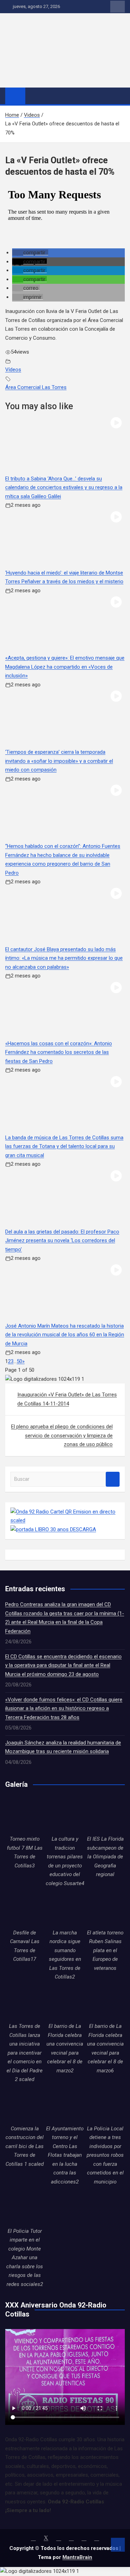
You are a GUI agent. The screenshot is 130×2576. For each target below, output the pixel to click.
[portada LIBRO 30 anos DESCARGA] (53, 1529)
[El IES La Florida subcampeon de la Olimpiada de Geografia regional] (105, 1815)
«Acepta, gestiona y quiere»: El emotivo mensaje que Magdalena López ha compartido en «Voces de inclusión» (65, 667)
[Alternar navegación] (34, 96)
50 (19, 1361)
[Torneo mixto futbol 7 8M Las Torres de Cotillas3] (25, 1815)
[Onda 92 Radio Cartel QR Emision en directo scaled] (65, 1512)
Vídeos (13, 370)
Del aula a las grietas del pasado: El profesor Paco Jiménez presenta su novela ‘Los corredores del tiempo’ (62, 1241)
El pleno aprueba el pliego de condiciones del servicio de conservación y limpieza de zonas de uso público (62, 1435)
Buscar (113, 1479)
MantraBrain (77, 2557)
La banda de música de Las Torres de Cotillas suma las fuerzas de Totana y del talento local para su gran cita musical (64, 1146)
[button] (30, 253)
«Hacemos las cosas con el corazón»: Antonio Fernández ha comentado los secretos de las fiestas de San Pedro (59, 1052)
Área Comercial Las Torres (36, 387)
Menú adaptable (118, 7)
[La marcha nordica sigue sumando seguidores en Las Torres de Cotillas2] (65, 1909)
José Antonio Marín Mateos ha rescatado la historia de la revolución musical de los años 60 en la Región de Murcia (65, 1335)
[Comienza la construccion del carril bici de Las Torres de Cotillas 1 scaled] (25, 2105)
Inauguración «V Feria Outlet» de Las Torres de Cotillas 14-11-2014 (67, 1399)
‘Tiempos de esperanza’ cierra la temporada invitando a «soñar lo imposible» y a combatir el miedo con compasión (59, 761)
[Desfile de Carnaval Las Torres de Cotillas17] (25, 1909)
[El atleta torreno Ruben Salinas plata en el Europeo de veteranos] (105, 1909)
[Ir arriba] (118, 2545)
